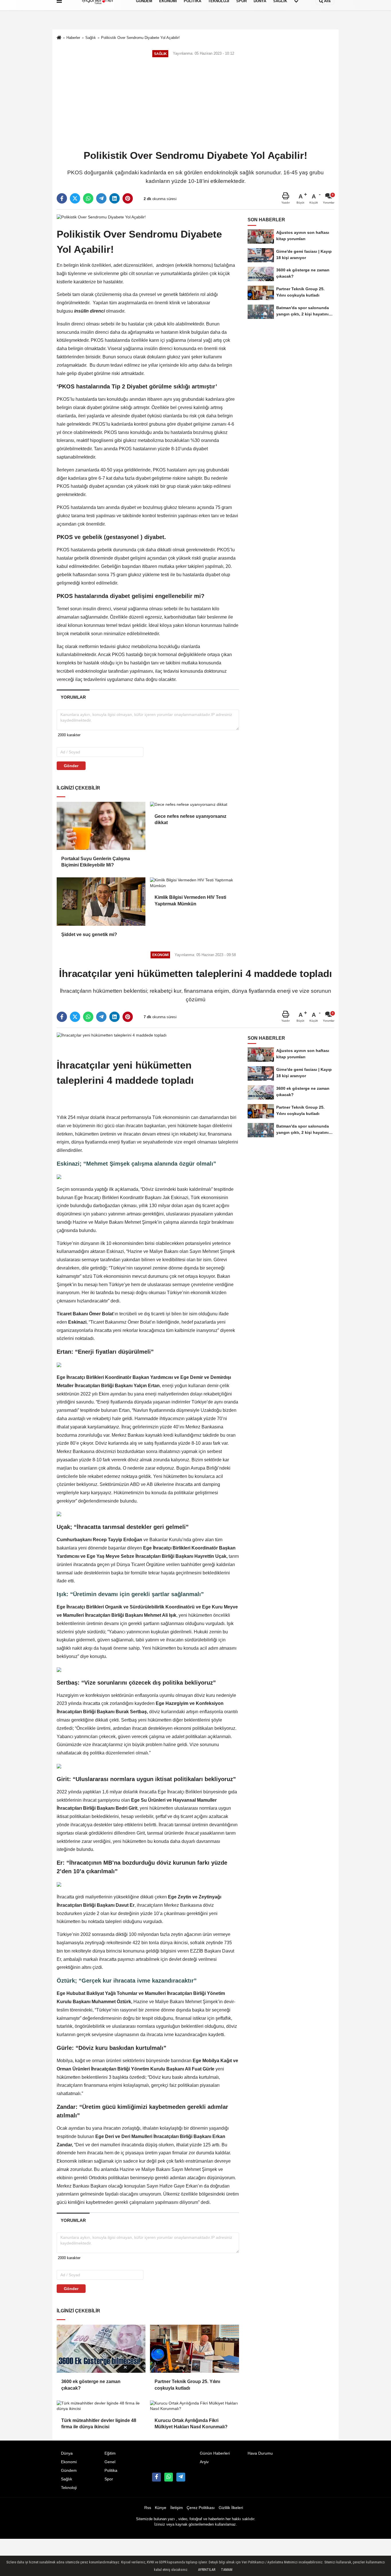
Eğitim (110, 2453)
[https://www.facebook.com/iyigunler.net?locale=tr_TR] (156, 2477)
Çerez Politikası (201, 2508)
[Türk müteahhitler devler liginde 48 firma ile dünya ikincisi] (101, 2406)
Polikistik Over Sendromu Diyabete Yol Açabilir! (140, 38)
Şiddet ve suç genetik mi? (89, 934)
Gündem (69, 2471)
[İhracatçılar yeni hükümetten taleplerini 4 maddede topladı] (112, 1035)
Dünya (67, 2453)
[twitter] (75, 198)
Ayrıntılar (207, 2570)
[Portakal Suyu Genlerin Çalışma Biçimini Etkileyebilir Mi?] (101, 826)
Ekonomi (69, 2462)
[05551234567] (169, 2477)
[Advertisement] (195, 104)
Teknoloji (69, 2488)
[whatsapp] (88, 198)
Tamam (227, 2570)
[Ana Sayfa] (59, 38)
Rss (148, 2508)
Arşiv (204, 2462)
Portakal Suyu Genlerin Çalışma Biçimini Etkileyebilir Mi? (96, 862)
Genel (110, 2462)
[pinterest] (128, 198)
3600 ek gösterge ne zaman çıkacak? (91, 2385)
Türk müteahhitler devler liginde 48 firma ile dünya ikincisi (99, 2424)
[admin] (181, 2477)
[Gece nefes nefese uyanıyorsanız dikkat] (194, 805)
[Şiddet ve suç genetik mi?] (101, 901)
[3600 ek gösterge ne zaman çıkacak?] (101, 2349)
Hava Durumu (260, 2453)
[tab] (73, 697)
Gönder (71, 766)
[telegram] (101, 198)
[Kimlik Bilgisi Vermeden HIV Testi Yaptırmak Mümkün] (194, 883)
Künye (161, 2508)
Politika (111, 2471)
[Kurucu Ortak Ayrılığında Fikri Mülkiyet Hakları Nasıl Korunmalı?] (194, 2406)
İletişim (177, 2508)
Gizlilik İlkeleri (231, 2508)
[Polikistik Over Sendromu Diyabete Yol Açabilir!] (101, 217)
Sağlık (91, 38)
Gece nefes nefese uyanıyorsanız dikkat (190, 819)
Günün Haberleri (215, 2453)
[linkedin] (114, 198)
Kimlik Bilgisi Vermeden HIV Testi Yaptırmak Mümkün (190, 900)
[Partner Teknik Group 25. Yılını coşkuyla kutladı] (194, 2349)
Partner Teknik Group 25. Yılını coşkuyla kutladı (187, 2385)
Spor (109, 2479)
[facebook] (62, 198)
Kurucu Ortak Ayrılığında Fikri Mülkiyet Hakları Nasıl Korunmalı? (191, 2424)
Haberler (73, 38)
